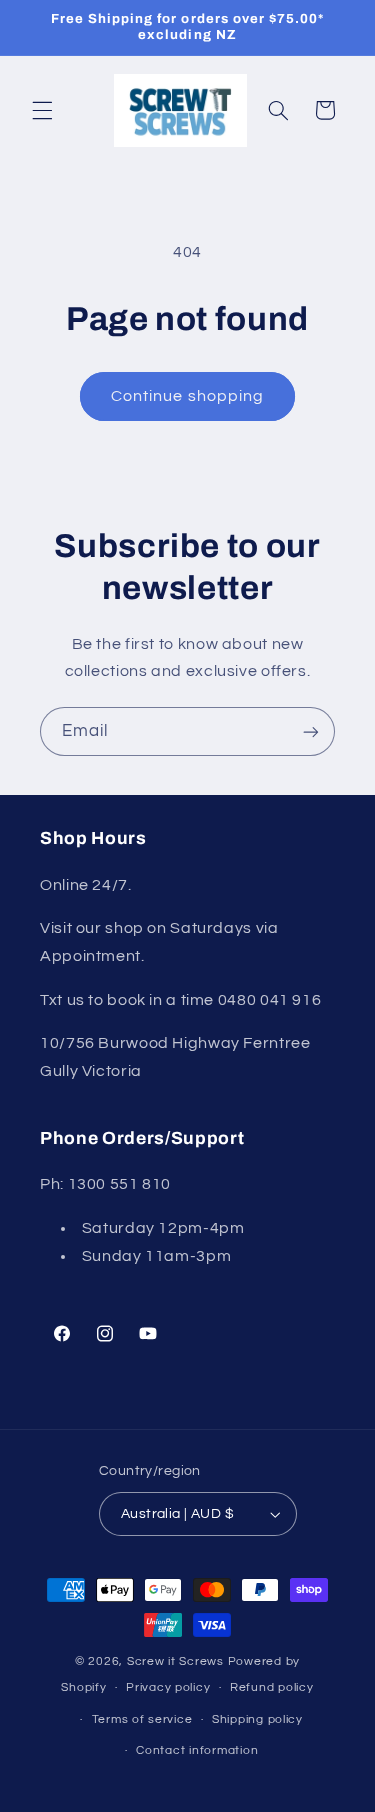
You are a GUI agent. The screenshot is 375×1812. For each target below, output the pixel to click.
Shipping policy (257, 1719)
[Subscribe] (311, 731)
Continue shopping (187, 396)
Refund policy (272, 1687)
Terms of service (142, 1719)
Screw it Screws (177, 1661)
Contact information (197, 1750)
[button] (42, 110)
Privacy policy (168, 1687)
